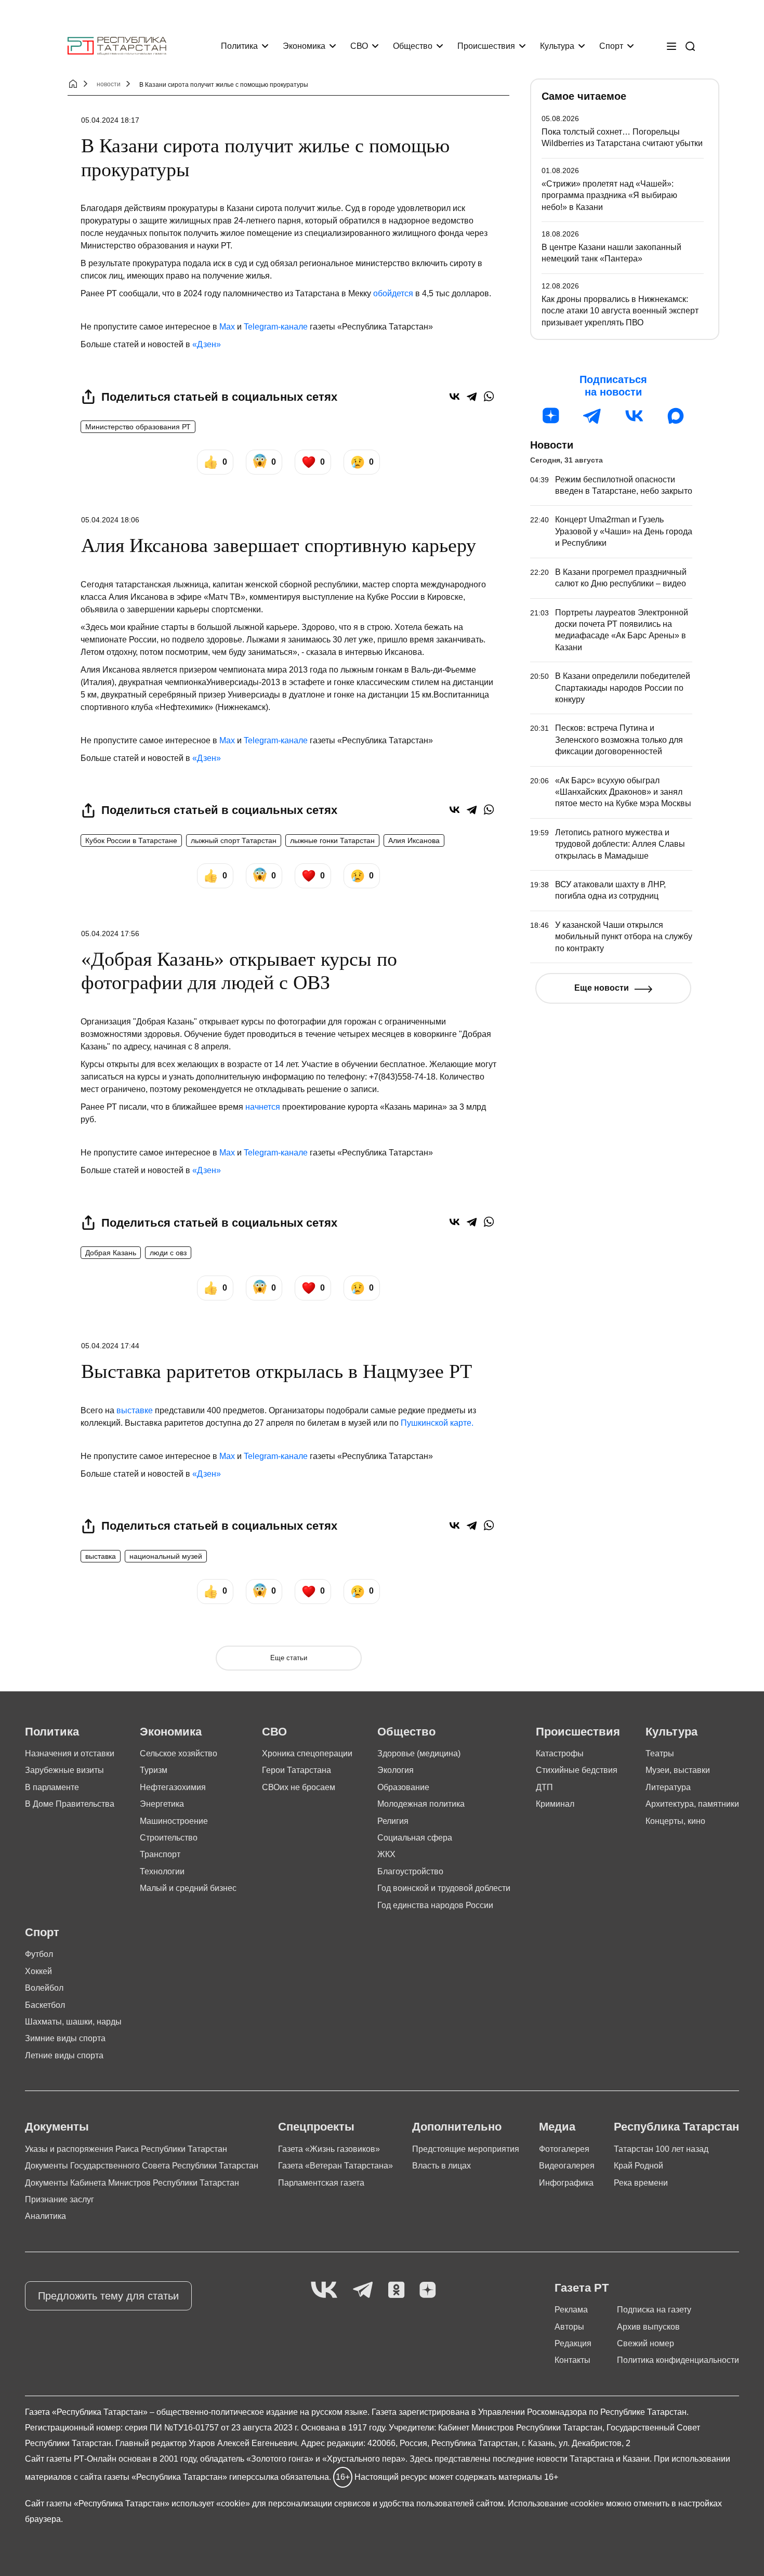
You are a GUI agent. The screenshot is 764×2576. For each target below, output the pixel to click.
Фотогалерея (564, 2149)
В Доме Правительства (70, 1804)
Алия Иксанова (414, 840)
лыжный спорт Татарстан (234, 840)
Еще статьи (289, 1658)
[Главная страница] (117, 46)
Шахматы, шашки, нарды (73, 2022)
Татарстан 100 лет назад (661, 2149)
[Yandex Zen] (428, 2290)
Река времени (641, 2183)
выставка (101, 1556)
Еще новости (602, 988)
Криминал (555, 1804)
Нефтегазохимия (173, 1787)
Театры (660, 1753)
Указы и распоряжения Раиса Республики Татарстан (126, 2149)
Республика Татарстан (676, 2127)
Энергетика (162, 1804)
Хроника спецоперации (307, 1753)
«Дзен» (207, 344)
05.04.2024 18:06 (110, 520)
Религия (393, 1821)
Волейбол (44, 1988)
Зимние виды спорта (65, 2038)
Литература (668, 1787)
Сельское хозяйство (179, 1753)
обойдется (393, 293)
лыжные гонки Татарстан (332, 840)
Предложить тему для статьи (108, 2296)
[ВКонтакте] (455, 396)
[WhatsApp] (489, 396)
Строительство (169, 1838)
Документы (57, 2127)
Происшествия (486, 46)
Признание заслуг (60, 2199)
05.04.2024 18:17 (110, 120)
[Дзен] (551, 416)
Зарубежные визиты (64, 1770)
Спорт (611, 46)
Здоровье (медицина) (419, 1753)
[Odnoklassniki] (396, 2290)
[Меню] (671, 46)
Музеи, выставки (678, 1770)
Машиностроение (174, 1821)
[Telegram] (472, 396)
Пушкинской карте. (437, 1423)
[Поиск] (690, 46)
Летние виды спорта (64, 2055)
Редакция (573, 2343)
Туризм (154, 1770)
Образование (403, 1787)
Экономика (304, 46)
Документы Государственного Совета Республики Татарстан (142, 2166)
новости (109, 84)
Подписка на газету (654, 2310)
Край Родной (638, 2166)
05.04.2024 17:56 (110, 934)
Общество (413, 46)
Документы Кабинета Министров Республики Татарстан (132, 2183)
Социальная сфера (415, 1838)
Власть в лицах (442, 2166)
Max (227, 327)
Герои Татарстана (297, 1770)
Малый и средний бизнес (188, 1888)
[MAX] (676, 416)
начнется (263, 1107)
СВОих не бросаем (299, 1787)
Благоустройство (410, 1871)
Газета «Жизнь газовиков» (329, 2149)
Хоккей (38, 1971)
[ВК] (634, 416)
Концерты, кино (675, 1821)
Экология (396, 1770)
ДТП (544, 1787)
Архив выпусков (648, 2327)
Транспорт (160, 1854)
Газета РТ (582, 2288)
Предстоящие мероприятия (466, 2149)
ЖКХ (386, 1854)
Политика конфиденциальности (678, 2360)
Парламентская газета (321, 2183)
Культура (557, 46)
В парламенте (52, 1787)
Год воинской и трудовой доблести (444, 1888)
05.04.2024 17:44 (110, 1346)
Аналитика (45, 2216)
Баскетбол (45, 2005)
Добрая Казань (111, 1253)
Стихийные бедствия (577, 1770)
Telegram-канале (276, 327)
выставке (135, 1410)
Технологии (162, 1871)
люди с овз (168, 1253)
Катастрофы (560, 1753)
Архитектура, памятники (692, 1804)
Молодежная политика (421, 1804)
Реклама (571, 2310)
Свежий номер (646, 2343)
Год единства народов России (435, 1905)
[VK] (324, 2290)
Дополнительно (457, 2127)
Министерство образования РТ (138, 427)
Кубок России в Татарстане (131, 840)
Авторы (569, 2327)
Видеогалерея (567, 2166)
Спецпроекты (316, 2127)
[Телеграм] (592, 416)
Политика (239, 46)
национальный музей (166, 1556)
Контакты (572, 2360)
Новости (552, 445)
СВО (359, 46)
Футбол (39, 1954)
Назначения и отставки (70, 1753)
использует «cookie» (211, 2503)
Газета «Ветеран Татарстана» (335, 2166)
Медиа (557, 2127)
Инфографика (566, 2183)
